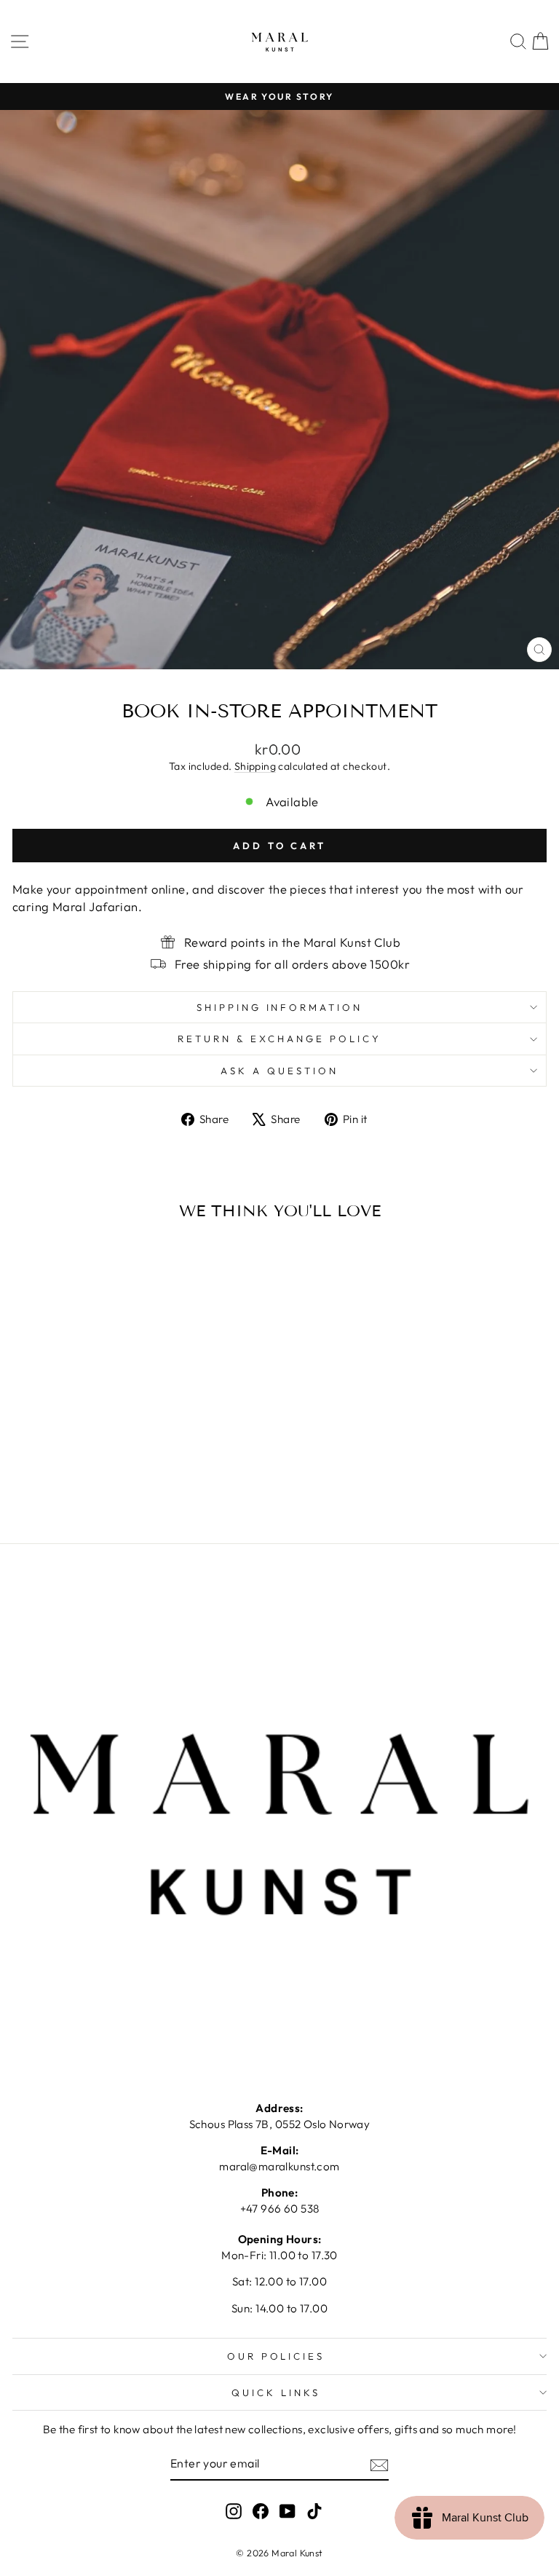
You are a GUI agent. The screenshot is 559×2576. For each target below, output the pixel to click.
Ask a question (279, 1071)
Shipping (255, 766)
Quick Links (276, 2392)
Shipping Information (280, 1007)
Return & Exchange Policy (279, 1039)
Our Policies (276, 2356)
